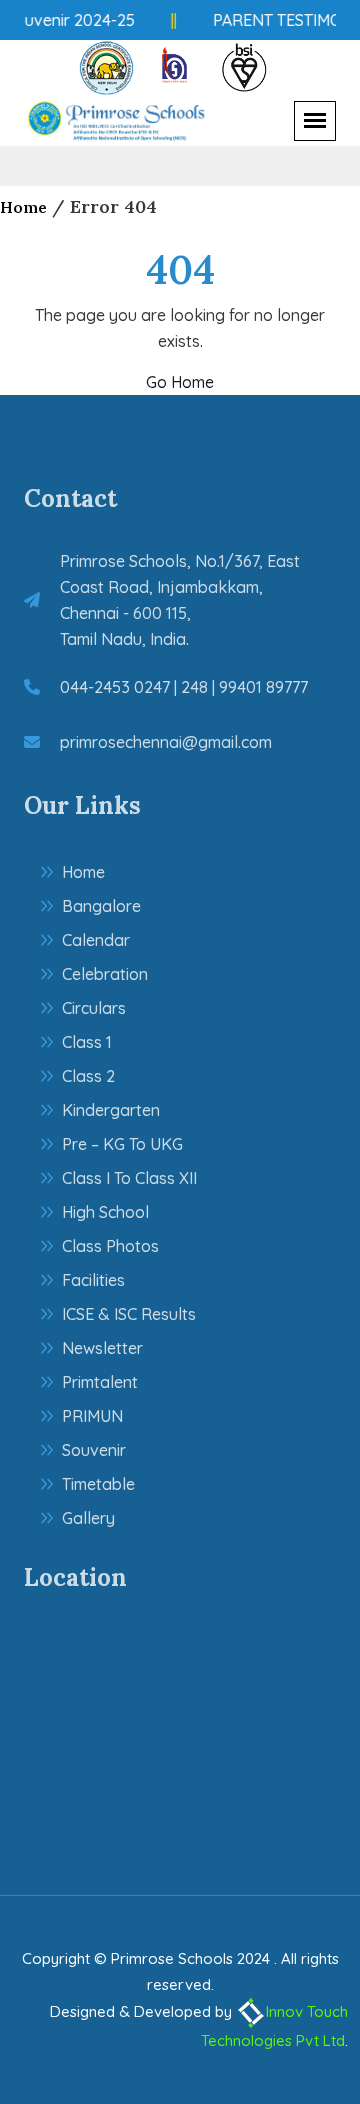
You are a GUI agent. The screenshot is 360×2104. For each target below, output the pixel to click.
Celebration (105, 974)
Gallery (88, 1518)
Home (23, 207)
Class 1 (87, 1042)
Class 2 (88, 1076)
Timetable (98, 1484)
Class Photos (110, 1246)
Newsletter (102, 1348)
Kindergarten (111, 1110)
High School (105, 1212)
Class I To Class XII (129, 1178)
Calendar (96, 940)
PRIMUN (92, 1416)
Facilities (93, 1280)
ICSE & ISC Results (129, 1314)
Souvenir (94, 1450)
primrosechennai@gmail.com (166, 742)
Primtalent (100, 1382)
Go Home (180, 382)
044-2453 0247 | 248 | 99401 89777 (184, 687)
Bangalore (101, 906)
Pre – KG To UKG (122, 1144)
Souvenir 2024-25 (67, 20)
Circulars (94, 1008)
